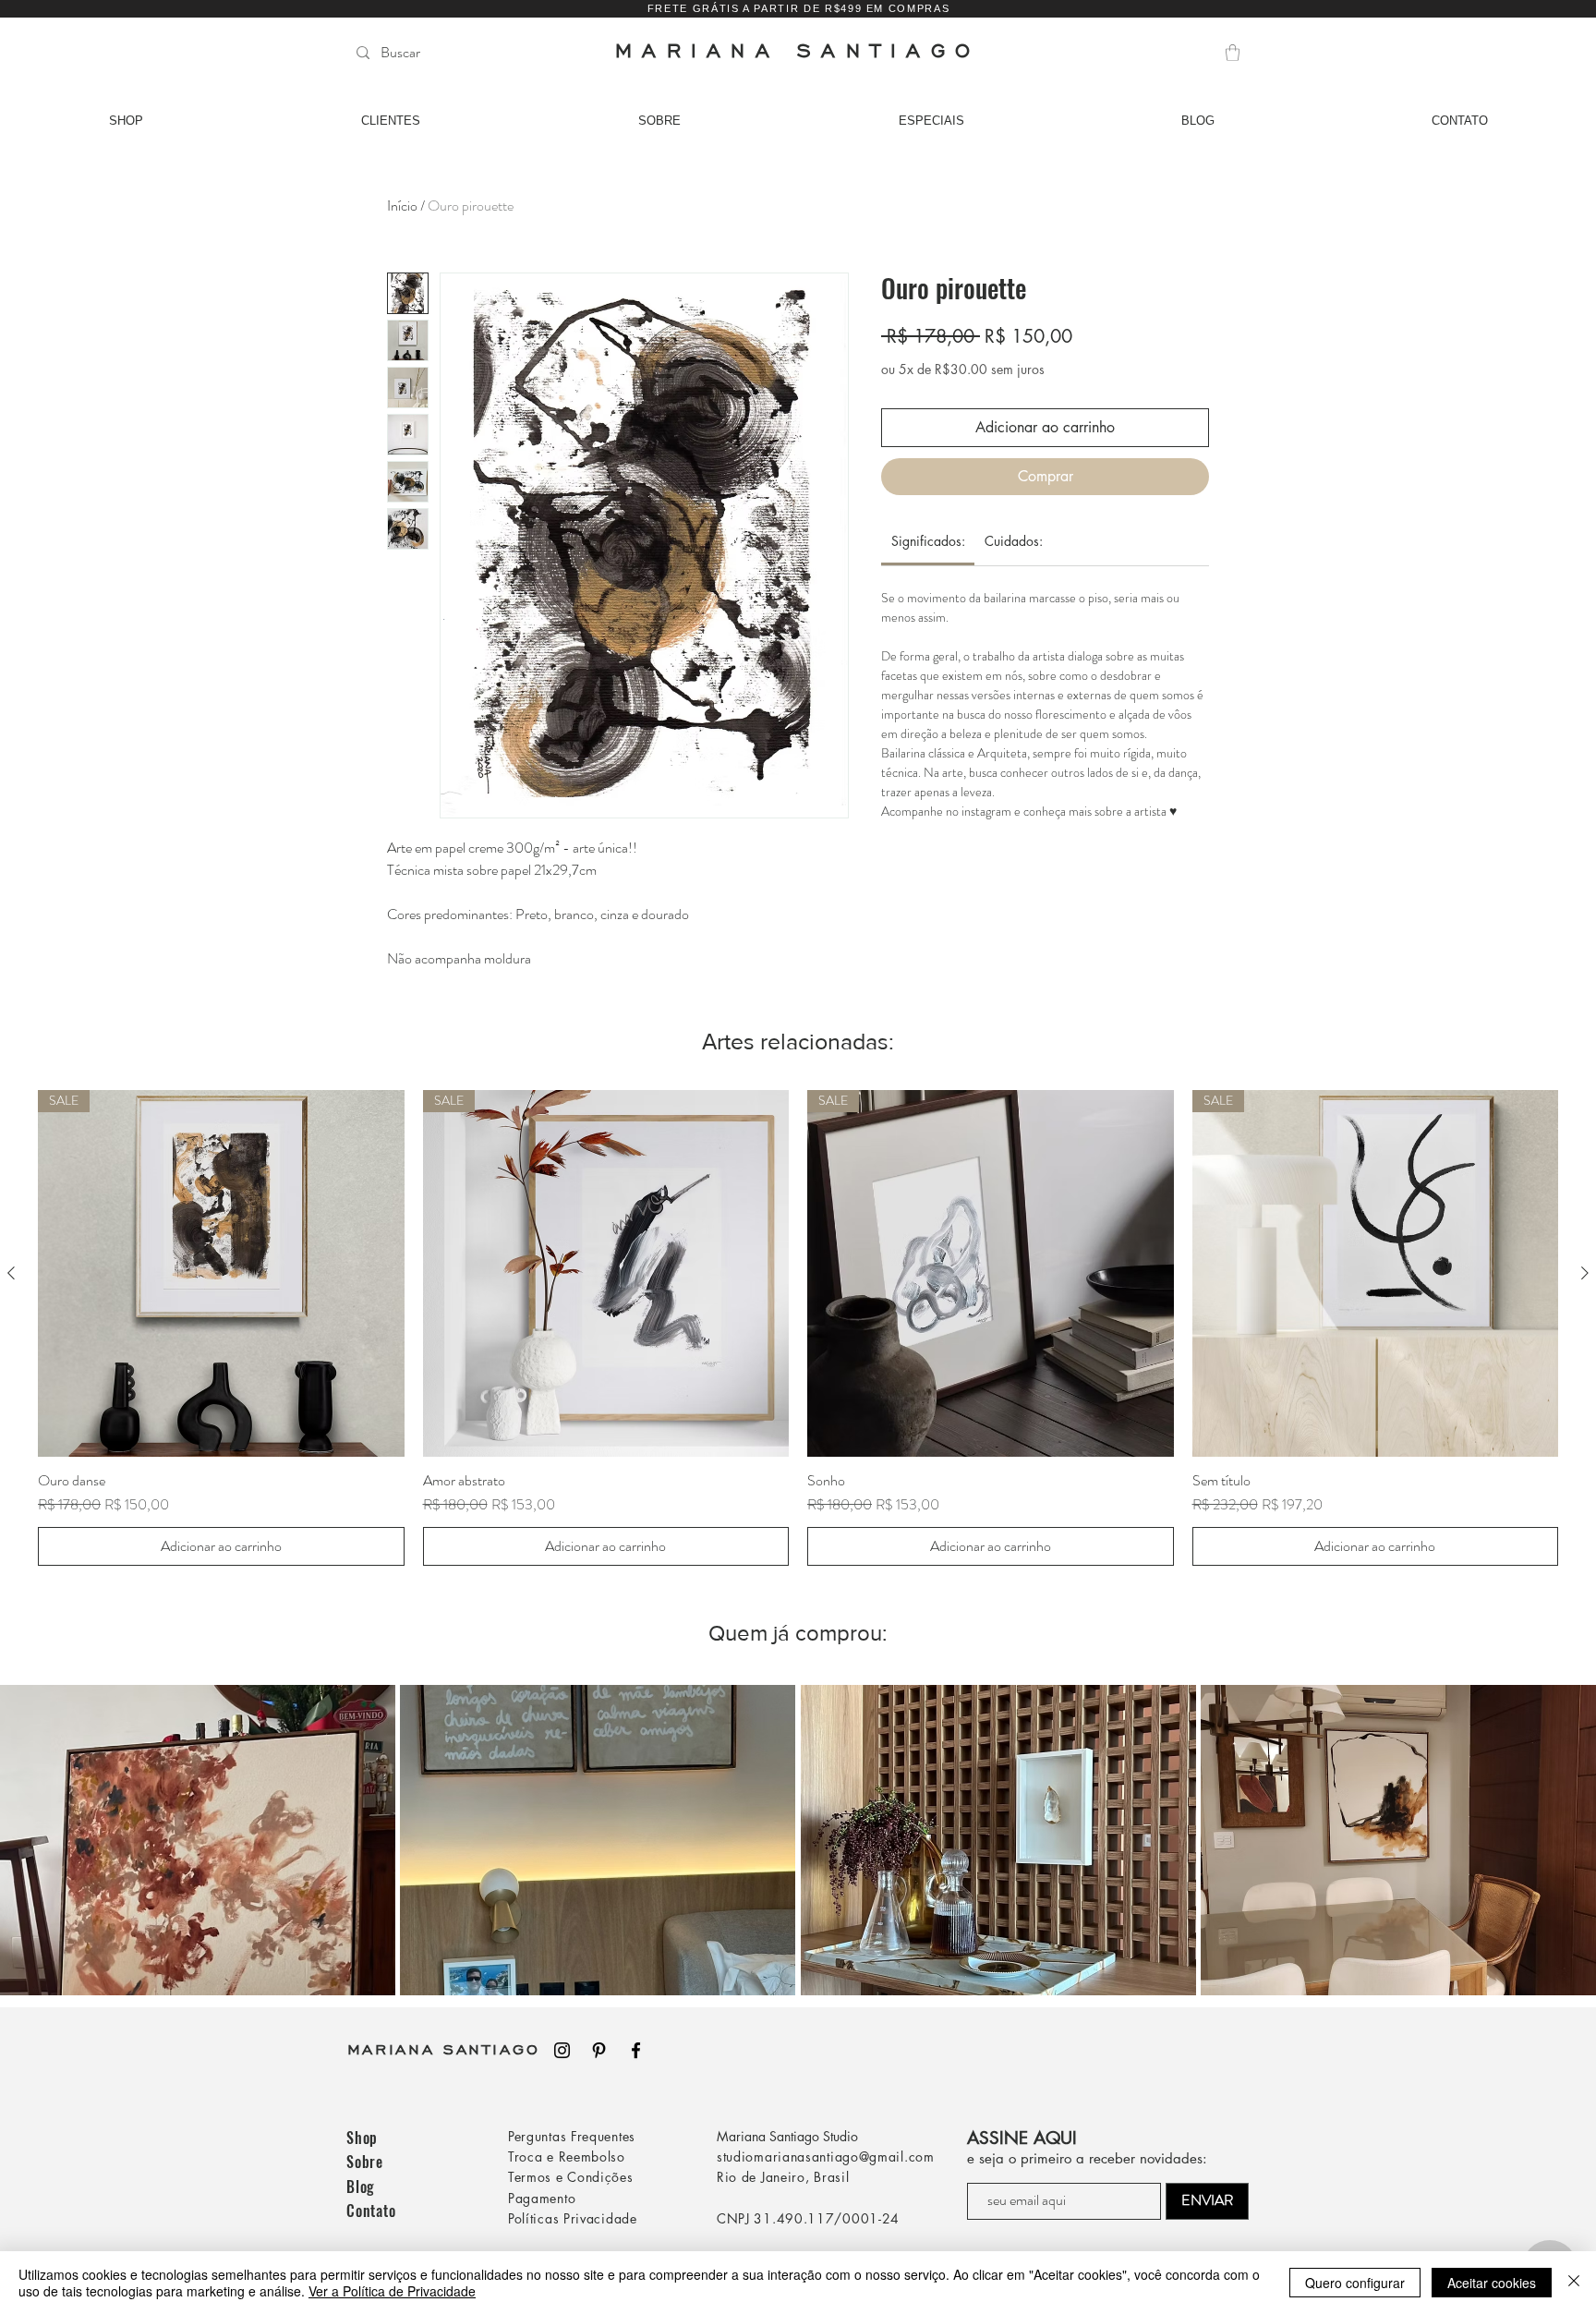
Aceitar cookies (1492, 2283)
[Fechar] (1574, 2283)
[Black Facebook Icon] (636, 2050)
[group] (798, 1328)
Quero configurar (1355, 2283)
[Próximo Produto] (1585, 1273)
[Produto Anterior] (11, 1273)
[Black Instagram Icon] (562, 2050)
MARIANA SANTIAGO (444, 2049)
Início (402, 206)
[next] (1562, 1850)
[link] (928, 541)
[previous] (34, 1850)
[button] (1233, 53)
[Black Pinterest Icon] (599, 2050)
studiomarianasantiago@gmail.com (826, 2157)
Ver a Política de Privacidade (392, 2291)
